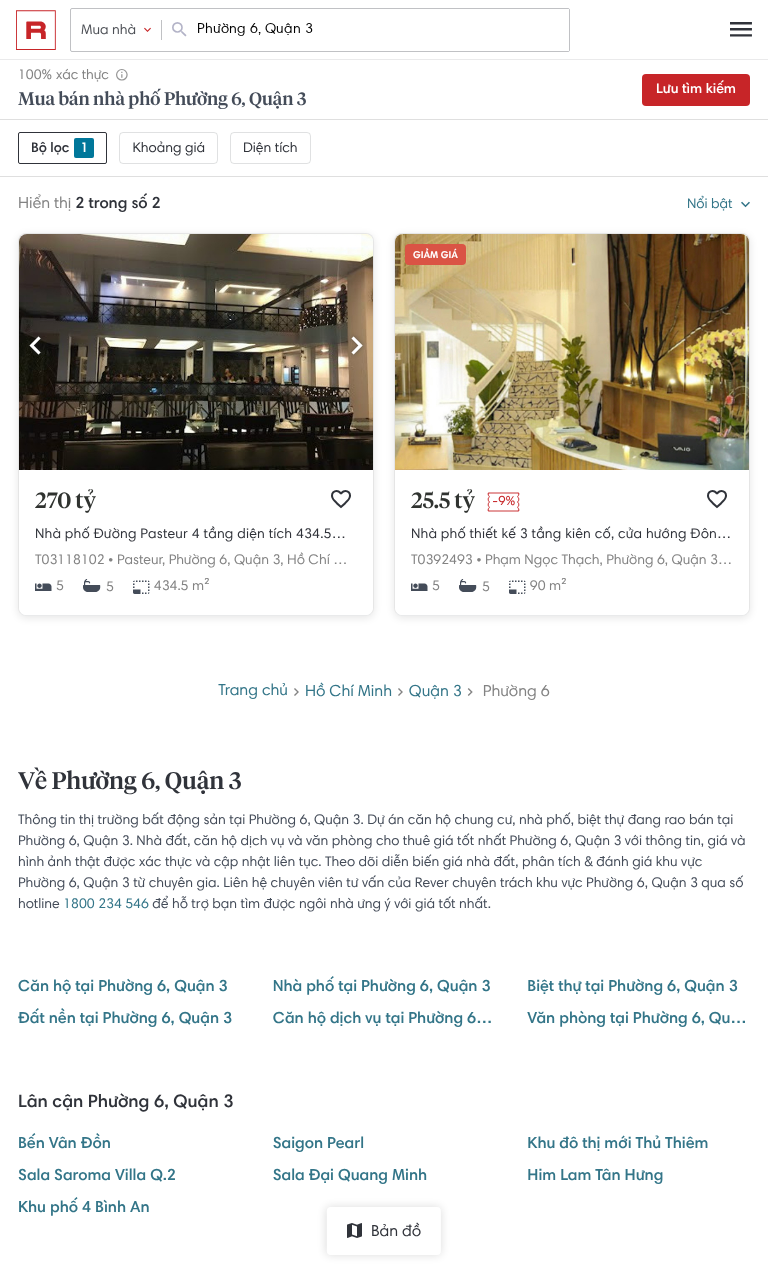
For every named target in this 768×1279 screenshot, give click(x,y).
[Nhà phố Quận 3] (572, 467)
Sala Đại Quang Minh (350, 1177)
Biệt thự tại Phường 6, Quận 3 (632, 988)
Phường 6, (200, 561)
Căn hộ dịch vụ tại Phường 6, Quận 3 (384, 1020)
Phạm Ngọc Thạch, (544, 561)
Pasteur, (141, 561)
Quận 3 (435, 693)
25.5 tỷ (443, 502)
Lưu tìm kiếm (696, 90)
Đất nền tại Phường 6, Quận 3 (125, 1020)
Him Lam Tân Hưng (595, 1177)
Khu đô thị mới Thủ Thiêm (617, 1145)
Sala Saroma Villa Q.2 (97, 1177)
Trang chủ (253, 692)
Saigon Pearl (319, 1145)
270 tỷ (65, 502)
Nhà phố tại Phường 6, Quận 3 (382, 988)
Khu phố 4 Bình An (84, 1209)
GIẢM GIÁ (435, 256)
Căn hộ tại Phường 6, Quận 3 (123, 988)
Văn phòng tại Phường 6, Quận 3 (638, 1020)
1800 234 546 (106, 905)
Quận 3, (259, 561)
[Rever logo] (36, 30)
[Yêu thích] (341, 499)
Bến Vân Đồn (64, 1145)
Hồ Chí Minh (325, 561)
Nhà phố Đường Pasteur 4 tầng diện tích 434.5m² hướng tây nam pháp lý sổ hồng (196, 535)
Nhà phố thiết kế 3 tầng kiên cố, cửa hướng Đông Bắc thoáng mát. (572, 535)
